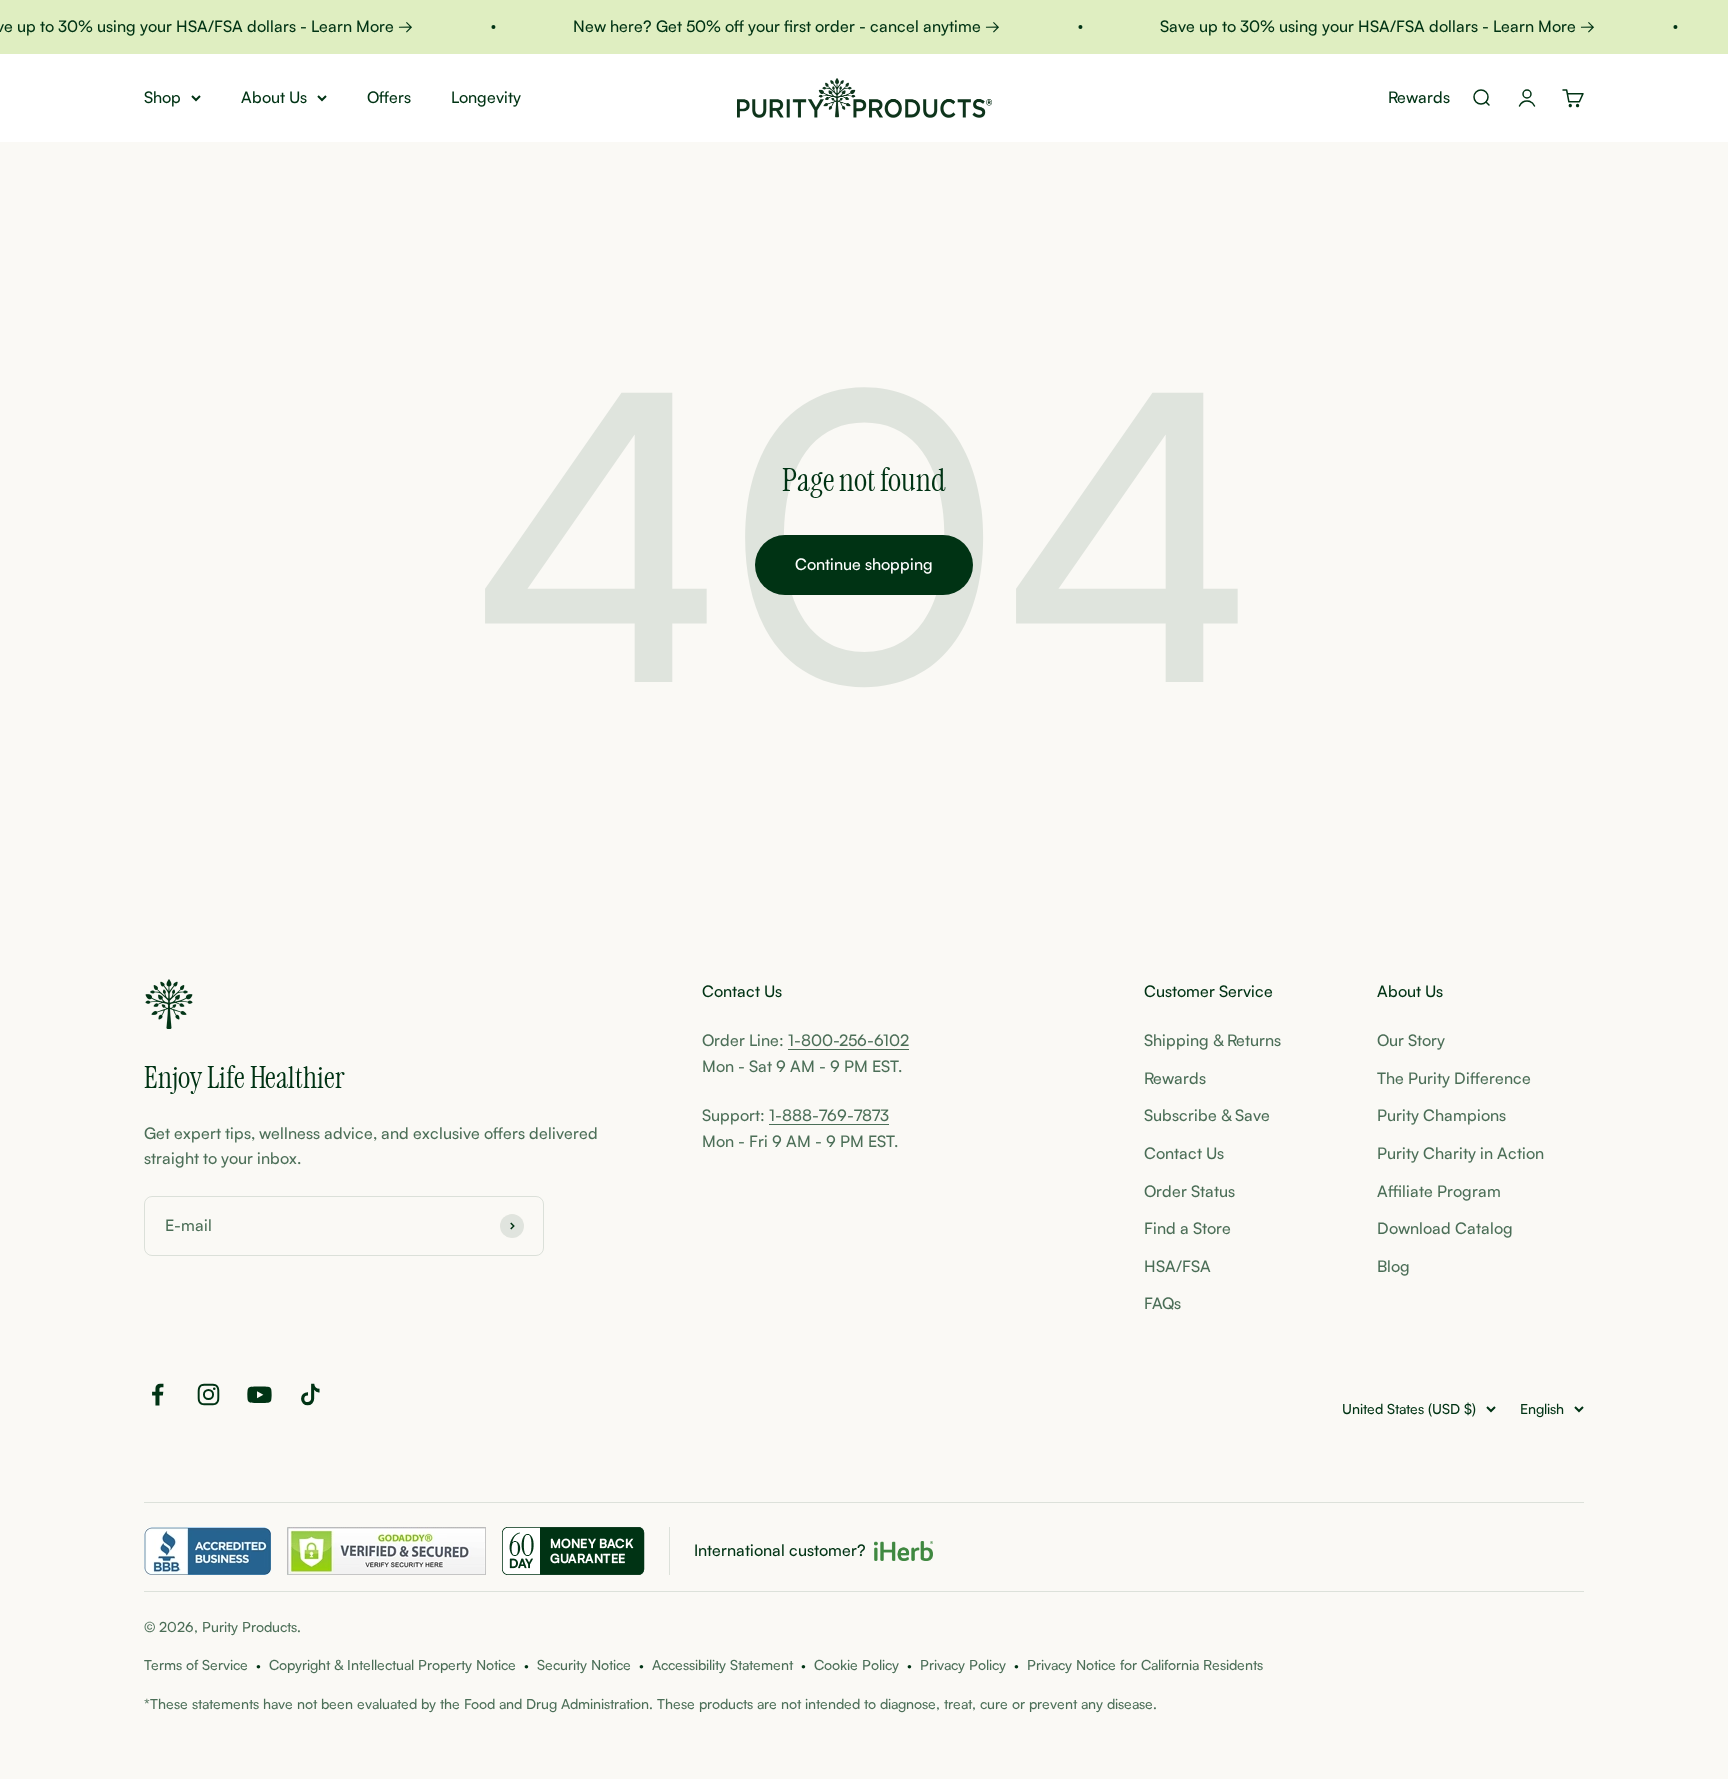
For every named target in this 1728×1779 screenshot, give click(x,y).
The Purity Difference (1454, 1078)
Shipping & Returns (1212, 1040)
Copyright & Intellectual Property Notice (392, 1664)
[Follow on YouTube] (259, 1394)
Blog (1393, 1266)
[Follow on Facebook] (157, 1394)
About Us (274, 97)
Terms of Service (196, 1664)
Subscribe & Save (1207, 1115)
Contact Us (1184, 1153)
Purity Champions (1441, 1115)
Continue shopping (864, 564)
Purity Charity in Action (1460, 1153)
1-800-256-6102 (848, 1040)
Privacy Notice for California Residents (1145, 1664)
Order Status (1189, 1191)
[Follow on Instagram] (208, 1394)
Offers (389, 97)
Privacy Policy (963, 1664)
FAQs (1162, 1303)
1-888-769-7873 (829, 1115)
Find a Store (1187, 1228)
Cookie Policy (856, 1664)
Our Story (1411, 1040)
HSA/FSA (1177, 1266)
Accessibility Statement (722, 1664)
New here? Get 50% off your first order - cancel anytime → (770, 26)
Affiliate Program (1439, 1191)
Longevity (486, 97)
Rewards (1419, 97)
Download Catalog (1445, 1228)
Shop (162, 97)
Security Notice (584, 1664)
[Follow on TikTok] (310, 1394)
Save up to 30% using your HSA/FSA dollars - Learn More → (1361, 26)
